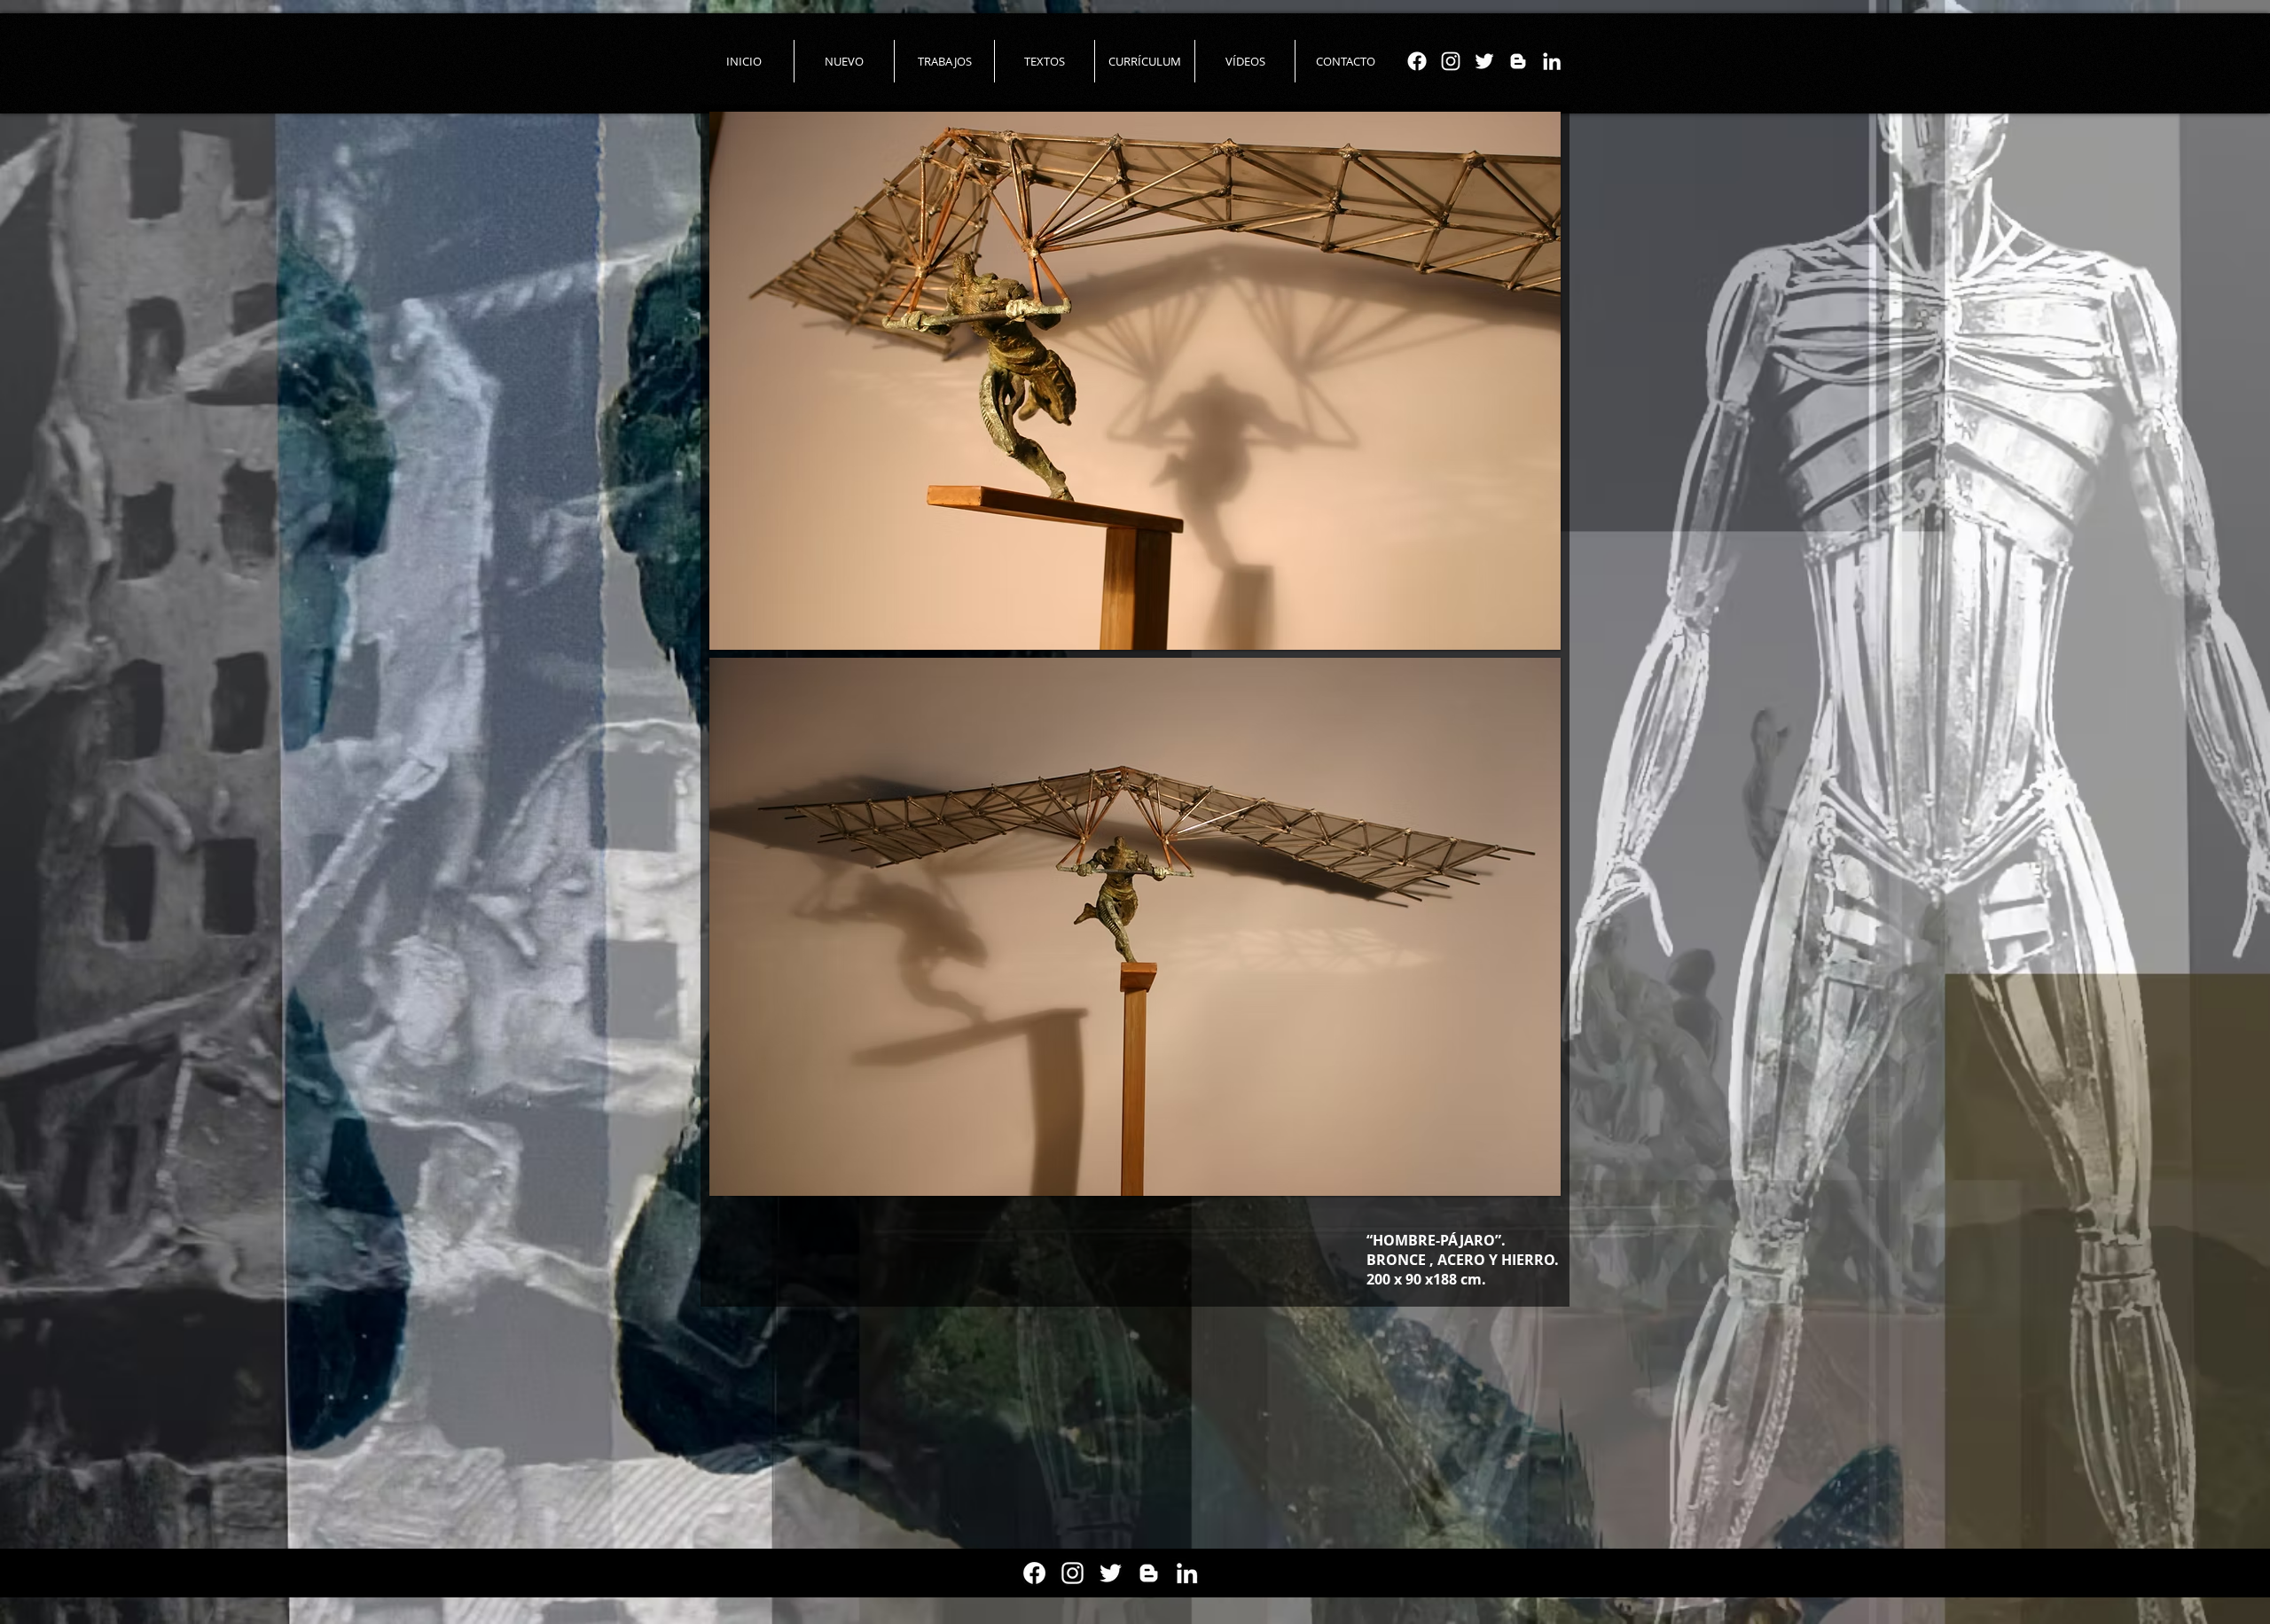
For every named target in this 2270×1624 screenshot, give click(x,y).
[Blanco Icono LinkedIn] (1552, 61)
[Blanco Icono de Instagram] (1451, 61)
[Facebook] (1417, 61)
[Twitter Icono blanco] (1484, 61)
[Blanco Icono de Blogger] (1518, 61)
